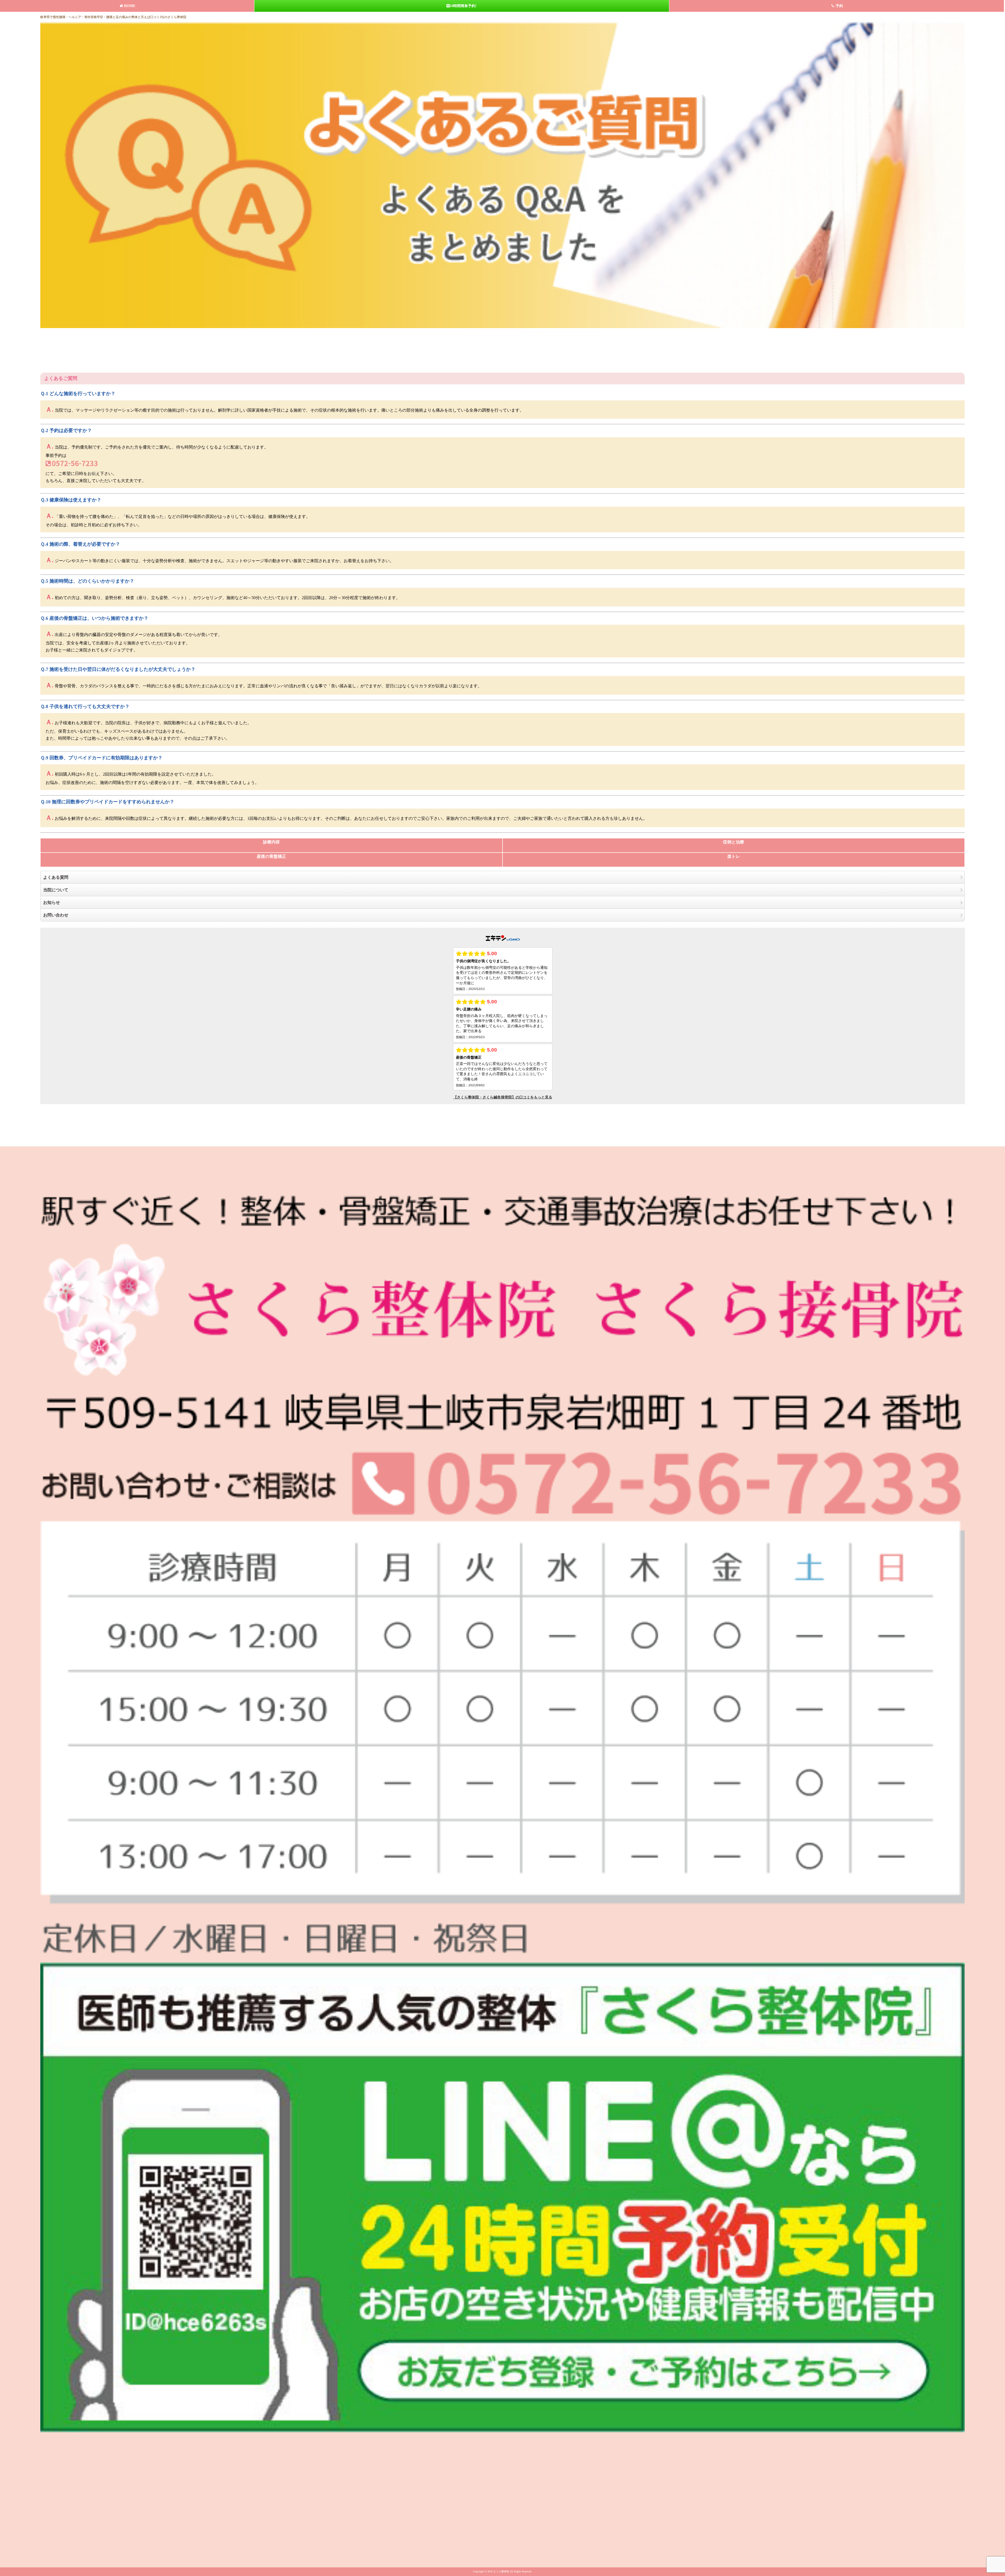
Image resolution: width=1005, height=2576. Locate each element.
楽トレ (734, 856)
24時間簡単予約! (463, 6)
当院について (56, 890)
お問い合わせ (56, 915)
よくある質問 (56, 877)
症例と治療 (734, 842)
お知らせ (52, 902)
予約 (839, 6)
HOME (130, 6)
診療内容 (271, 842)
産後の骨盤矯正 (271, 856)
